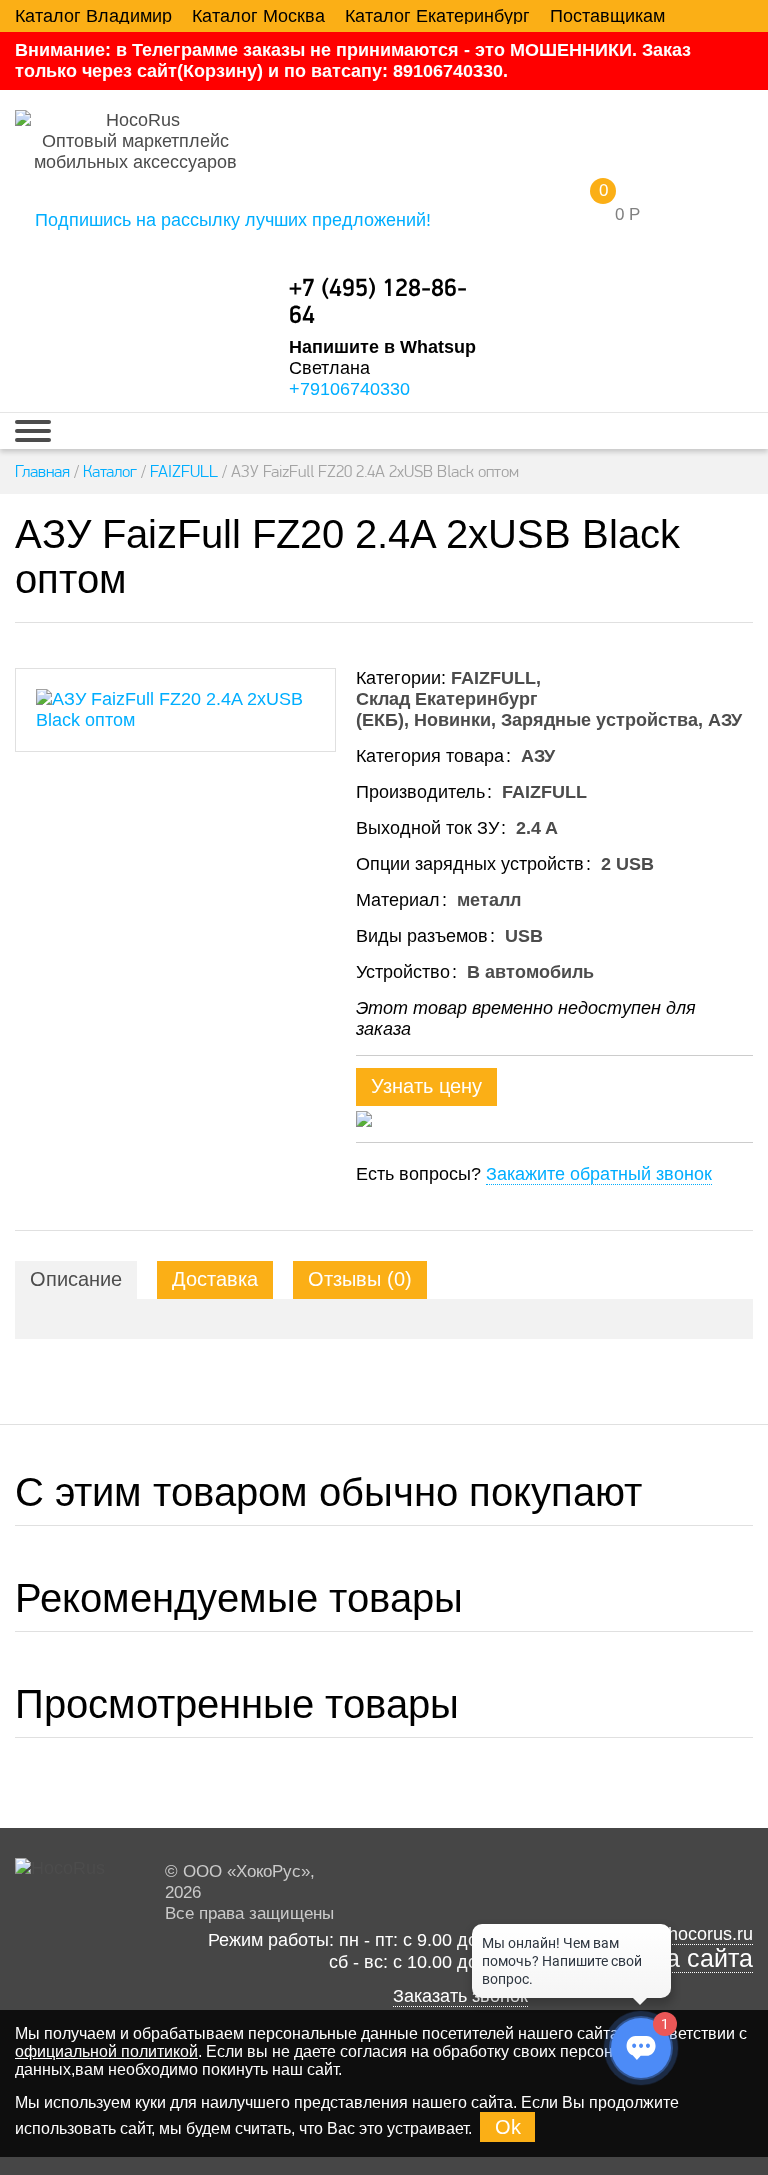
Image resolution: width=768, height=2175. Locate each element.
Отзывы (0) (360, 1279)
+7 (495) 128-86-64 (378, 303)
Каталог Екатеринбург (437, 16)
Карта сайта (683, 1958)
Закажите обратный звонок (599, 1174)
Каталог (110, 471)
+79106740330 (349, 389)
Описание (76, 1279)
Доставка (215, 1279)
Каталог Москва (258, 16)
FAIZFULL (184, 471)
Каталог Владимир (93, 16)
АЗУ (725, 720)
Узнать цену (426, 1086)
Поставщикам (607, 16)
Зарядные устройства (599, 720)
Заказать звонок (460, 1996)
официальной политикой (106, 2051)
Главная (42, 471)
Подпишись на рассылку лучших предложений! (233, 220)
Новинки (452, 720)
